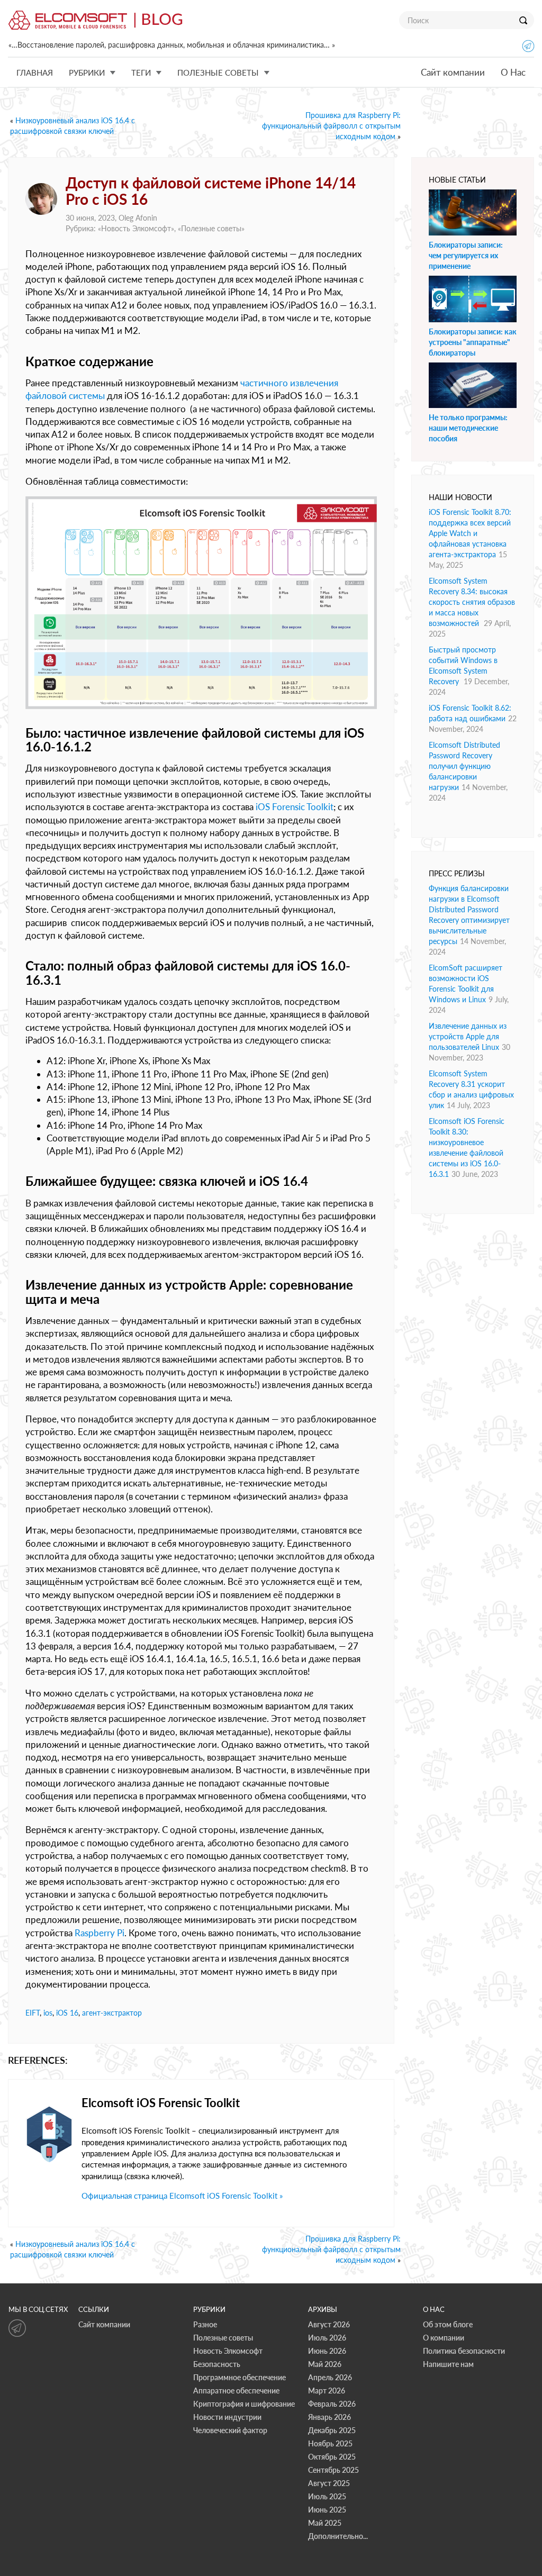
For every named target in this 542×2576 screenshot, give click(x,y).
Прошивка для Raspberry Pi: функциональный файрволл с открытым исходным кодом (331, 126)
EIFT (33, 2013)
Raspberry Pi (100, 1933)
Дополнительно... (338, 2536)
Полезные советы (211, 228)
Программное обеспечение (240, 2377)
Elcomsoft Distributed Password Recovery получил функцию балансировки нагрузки (464, 766)
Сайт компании (453, 72)
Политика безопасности (464, 2351)
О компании (444, 2338)
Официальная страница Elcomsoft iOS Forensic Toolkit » (182, 2196)
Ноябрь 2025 (330, 2443)
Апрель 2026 (330, 2377)
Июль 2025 (327, 2496)
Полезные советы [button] (218, 72)
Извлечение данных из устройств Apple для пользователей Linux (468, 1036)
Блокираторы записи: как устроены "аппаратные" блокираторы (473, 342)
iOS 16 (67, 2013)
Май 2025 (325, 2523)
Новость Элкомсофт (136, 228)
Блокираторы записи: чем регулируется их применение (466, 255)
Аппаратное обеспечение (236, 2391)
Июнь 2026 (327, 2351)
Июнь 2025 (327, 2510)
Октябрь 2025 (332, 2457)
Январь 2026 (329, 2417)
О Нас (513, 72)
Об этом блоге (448, 2324)
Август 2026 (329, 2324)
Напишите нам (448, 2364)
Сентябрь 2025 (333, 2470)
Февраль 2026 (332, 2404)
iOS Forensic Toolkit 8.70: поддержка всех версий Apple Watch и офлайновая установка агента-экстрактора (470, 533)
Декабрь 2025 (332, 2430)
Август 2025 (329, 2483)
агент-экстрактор (112, 2013)
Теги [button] (141, 72)
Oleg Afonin (138, 218)
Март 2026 (327, 2391)
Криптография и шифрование (244, 2404)
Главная (35, 72)
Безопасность (217, 2364)
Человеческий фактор (230, 2430)
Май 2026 (325, 2364)
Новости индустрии (227, 2417)
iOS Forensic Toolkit (295, 807)
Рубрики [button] (87, 72)
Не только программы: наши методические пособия (468, 428)
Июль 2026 (327, 2338)
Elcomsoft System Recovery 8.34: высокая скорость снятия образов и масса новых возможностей (472, 602)
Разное (205, 2324)
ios (48, 2013)
